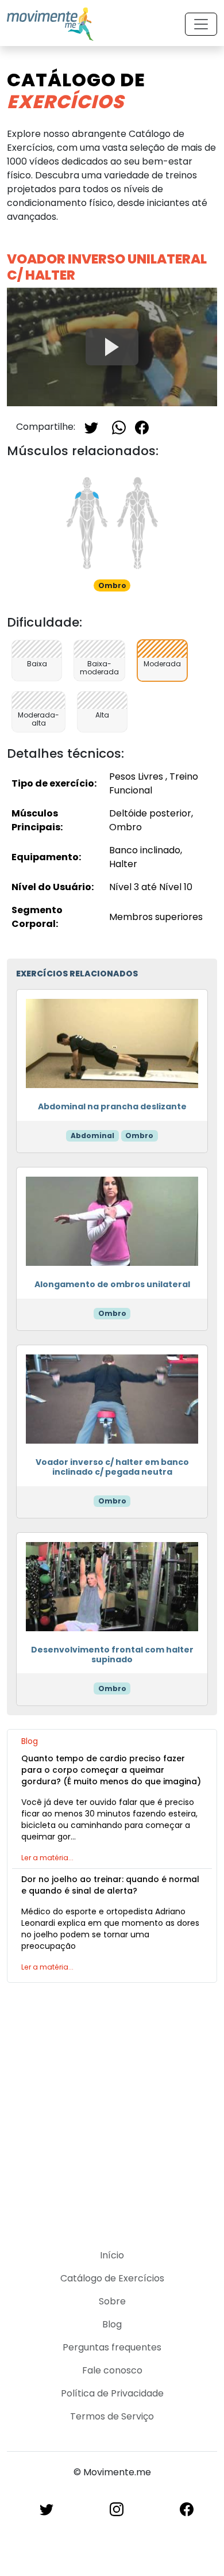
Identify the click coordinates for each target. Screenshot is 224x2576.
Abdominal (92, 1136)
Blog (112, 2324)
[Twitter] (91, 427)
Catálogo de (76, 91)
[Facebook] (142, 427)
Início (112, 2255)
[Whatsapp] (119, 427)
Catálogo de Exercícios (112, 2278)
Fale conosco (112, 2370)
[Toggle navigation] (201, 24)
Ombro (139, 1136)
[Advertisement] (112, 2109)
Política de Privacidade (112, 2393)
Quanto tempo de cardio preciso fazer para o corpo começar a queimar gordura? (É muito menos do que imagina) (111, 1770)
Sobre (112, 2301)
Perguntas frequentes (112, 2347)
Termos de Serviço (112, 2416)
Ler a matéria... (47, 1858)
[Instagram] (117, 2509)
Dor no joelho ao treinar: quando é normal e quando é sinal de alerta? (110, 1885)
